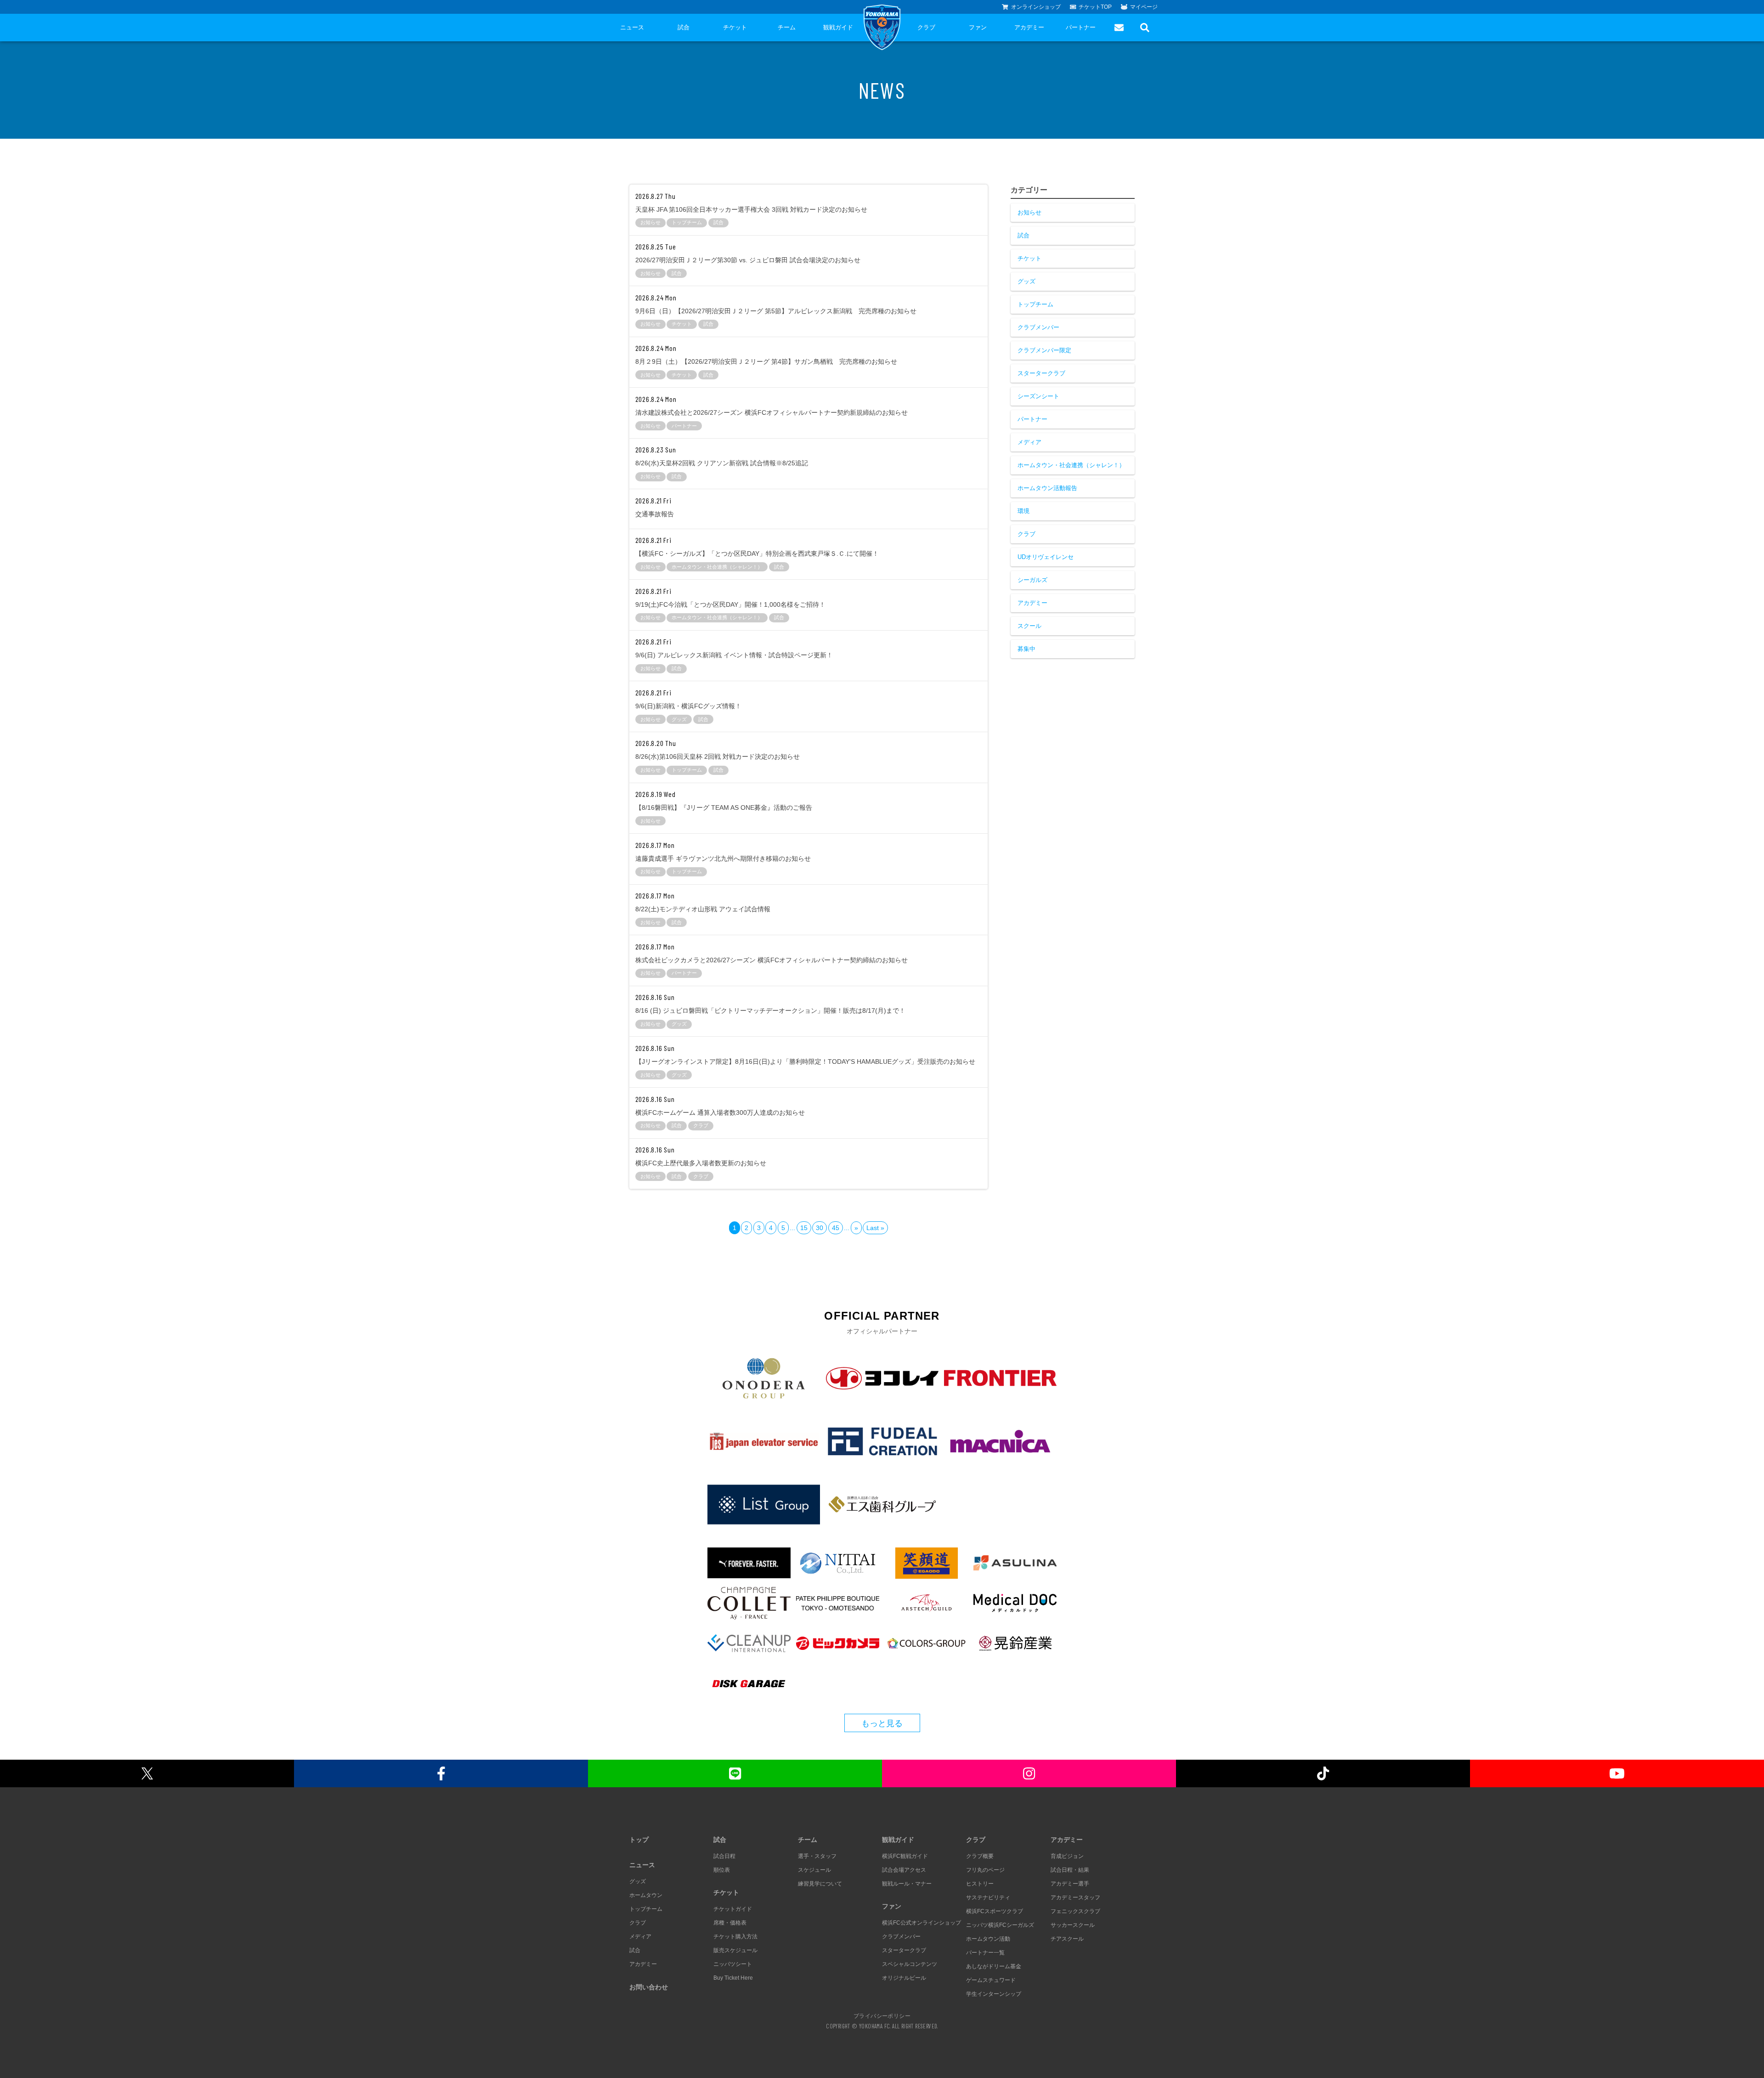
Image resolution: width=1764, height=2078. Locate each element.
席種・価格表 (730, 1923)
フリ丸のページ (985, 1870)
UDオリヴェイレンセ (1046, 557)
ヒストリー (980, 1884)
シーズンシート (1038, 396)
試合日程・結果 (1070, 1870)
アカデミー (1029, 27)
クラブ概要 (980, 1856)
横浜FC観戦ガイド (905, 1856)
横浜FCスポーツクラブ (995, 1911)
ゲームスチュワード (991, 1980)
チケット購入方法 (735, 1937)
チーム (787, 27)
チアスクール (1067, 1939)
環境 (1023, 511)
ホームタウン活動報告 (1047, 488)
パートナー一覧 (985, 1953)
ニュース (632, 27)
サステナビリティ (988, 1897)
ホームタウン (646, 1895)
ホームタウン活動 (988, 1939)
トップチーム (1035, 304)
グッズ (1026, 281)
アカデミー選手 (1070, 1884)
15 (804, 1228)
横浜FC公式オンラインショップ (922, 1923)
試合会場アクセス (904, 1870)
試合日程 (724, 1856)
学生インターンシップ (994, 1994)
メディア (1029, 442)
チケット (735, 27)
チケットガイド (733, 1909)
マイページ (1144, 7)
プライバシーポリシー (882, 2016)
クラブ (926, 27)
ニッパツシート (733, 1964)
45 (836, 1228)
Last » (875, 1228)
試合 (684, 27)
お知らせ (1029, 212)
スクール (1029, 626)
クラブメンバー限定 (1044, 350)
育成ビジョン (1067, 1856)
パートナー (1081, 27)
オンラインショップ (1036, 7)
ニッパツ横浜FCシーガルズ (1000, 1925)
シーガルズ (1032, 580)
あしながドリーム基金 (994, 1966)
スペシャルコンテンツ (910, 1964)
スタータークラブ (1041, 373)
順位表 (722, 1870)
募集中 (1026, 649)
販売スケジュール (735, 1950)
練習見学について (820, 1884)
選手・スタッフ (817, 1856)
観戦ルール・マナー (907, 1884)
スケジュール (814, 1870)
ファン (978, 27)
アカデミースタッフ (1075, 1897)
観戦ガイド (838, 27)
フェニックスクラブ (1075, 1911)
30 (820, 1228)
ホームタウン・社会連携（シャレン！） (1071, 465)
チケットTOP (1095, 7)
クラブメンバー (1038, 327)
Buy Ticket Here (733, 1978)
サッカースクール (1073, 1925)
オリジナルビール (904, 1978)
